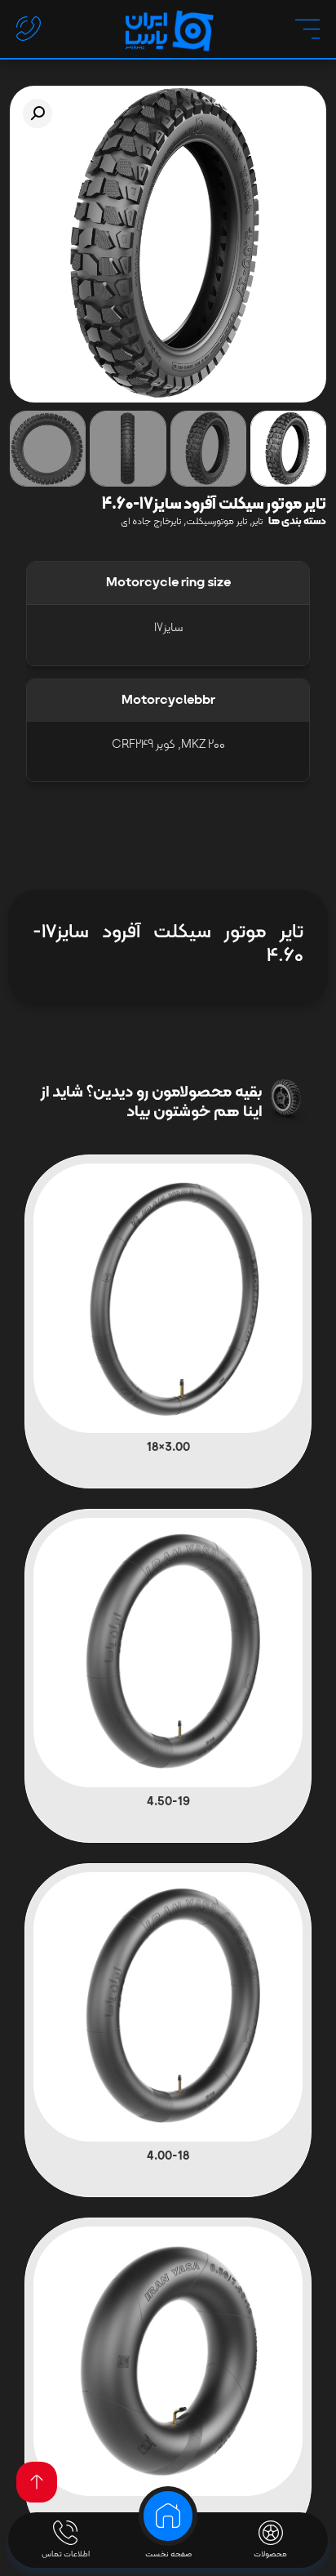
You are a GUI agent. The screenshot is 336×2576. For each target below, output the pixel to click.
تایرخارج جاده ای (151, 522)
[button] (38, 113)
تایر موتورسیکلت (217, 522)
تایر (257, 522)
